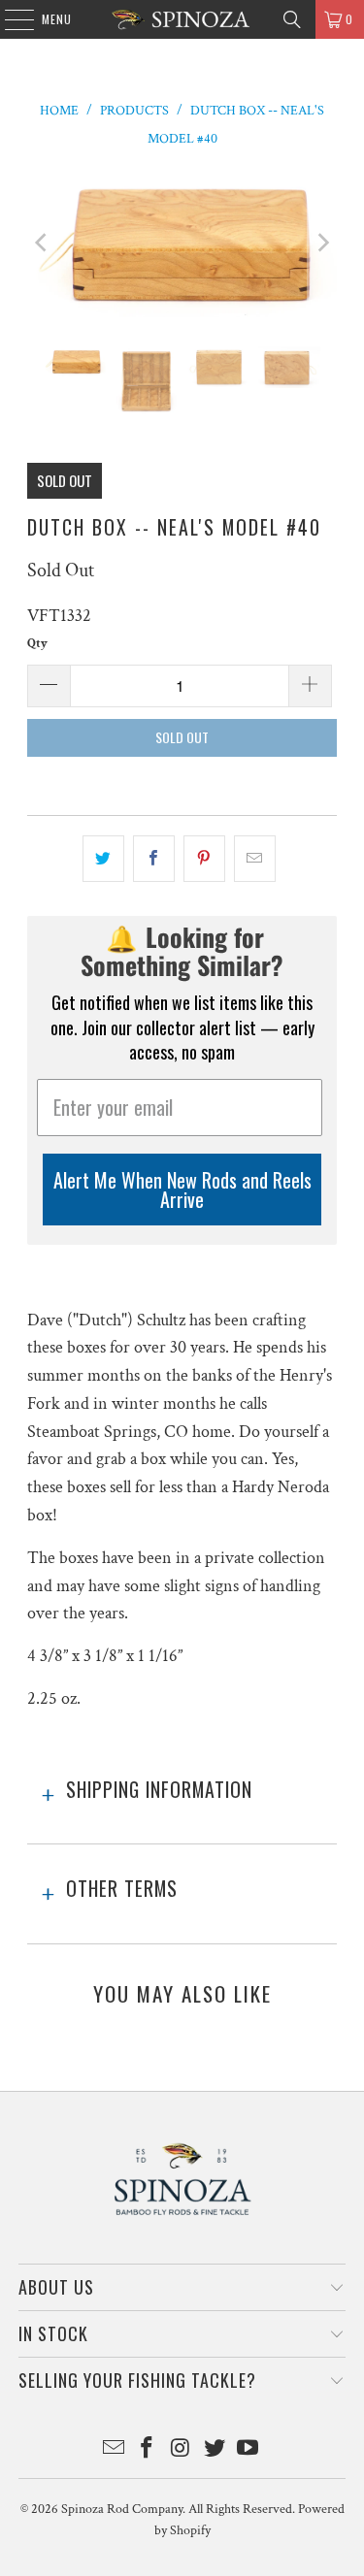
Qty (37, 644)
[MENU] (9, 19)
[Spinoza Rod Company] (182, 19)
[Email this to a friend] (255, 859)
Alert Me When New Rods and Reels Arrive (182, 1190)
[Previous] (42, 244)
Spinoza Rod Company (122, 2509)
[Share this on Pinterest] (204, 859)
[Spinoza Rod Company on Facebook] (148, 2450)
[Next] (322, 244)
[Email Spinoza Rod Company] (114, 2450)
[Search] (292, 19)
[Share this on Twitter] (103, 859)
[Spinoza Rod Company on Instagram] (182, 2450)
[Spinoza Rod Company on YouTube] (248, 2450)
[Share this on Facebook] (154, 859)
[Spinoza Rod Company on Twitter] (215, 2450)
